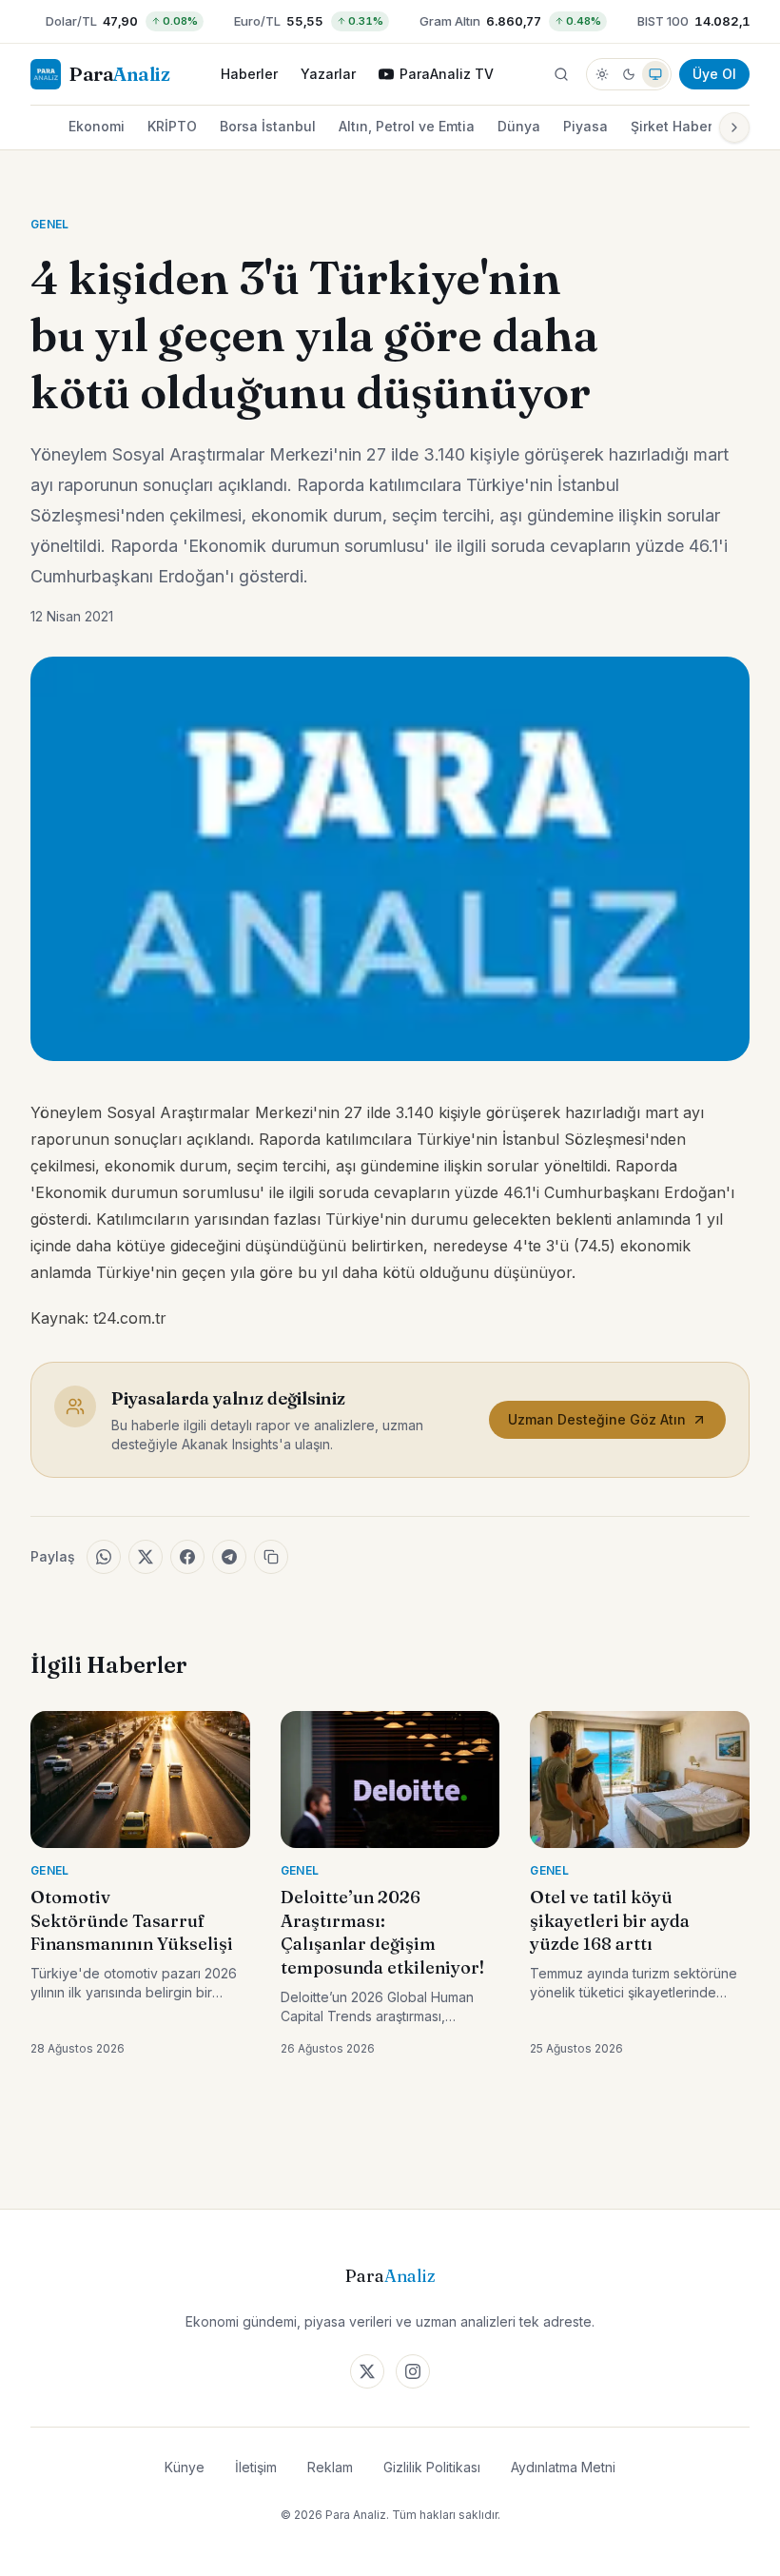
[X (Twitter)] (367, 2371)
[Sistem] (655, 74)
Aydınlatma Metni (563, 2467)
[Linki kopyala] (271, 1557)
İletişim (256, 2467)
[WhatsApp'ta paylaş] (104, 1557)
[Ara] (561, 74)
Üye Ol (714, 74)
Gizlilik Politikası (432, 2467)
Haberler (249, 74)
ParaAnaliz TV (447, 74)
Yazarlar (328, 74)
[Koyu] (629, 74)
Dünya (519, 126)
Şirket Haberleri (682, 126)
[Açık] (602, 74)
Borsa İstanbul (268, 126)
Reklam (330, 2467)
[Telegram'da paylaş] (229, 1557)
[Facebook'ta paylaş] (187, 1557)
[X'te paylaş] (146, 1557)
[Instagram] (413, 2371)
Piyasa (585, 126)
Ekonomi (97, 126)
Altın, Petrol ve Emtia (407, 126)
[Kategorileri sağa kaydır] (734, 128)
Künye (185, 2467)
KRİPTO (172, 126)
